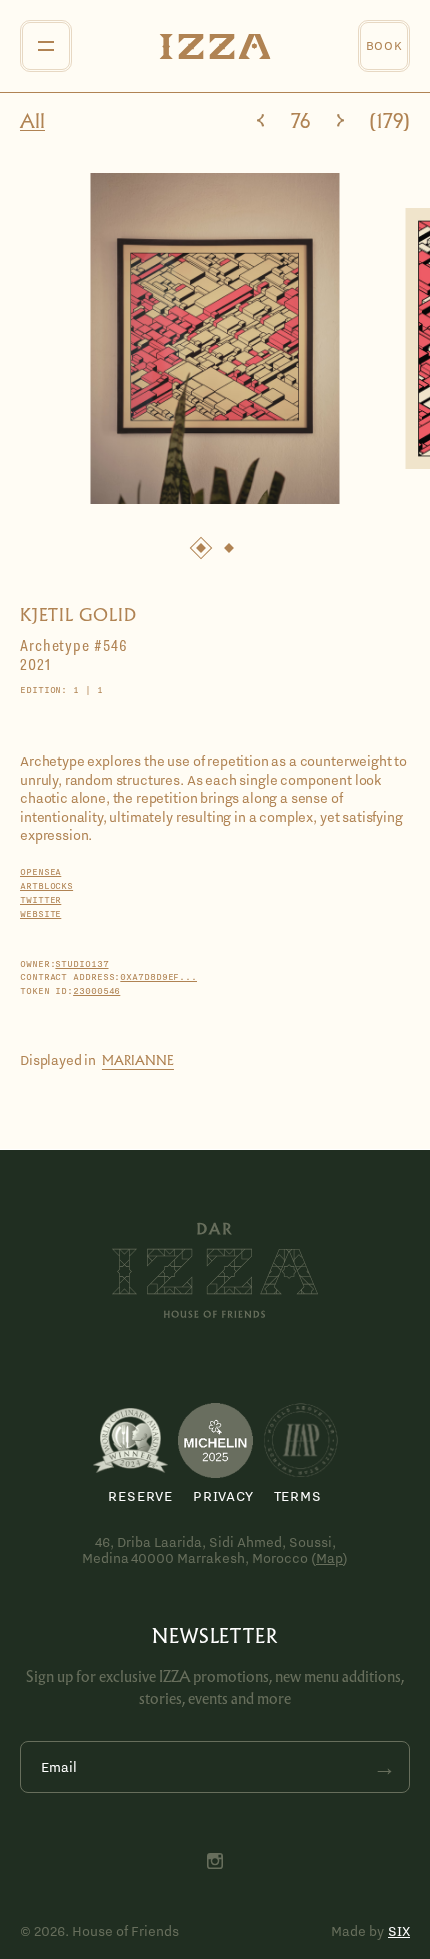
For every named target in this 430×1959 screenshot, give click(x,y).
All (32, 122)
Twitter (40, 900)
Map (329, 1558)
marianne (138, 1060)
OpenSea (40, 872)
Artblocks (46, 886)
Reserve (140, 1496)
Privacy (223, 1496)
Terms (298, 1496)
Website (40, 914)
